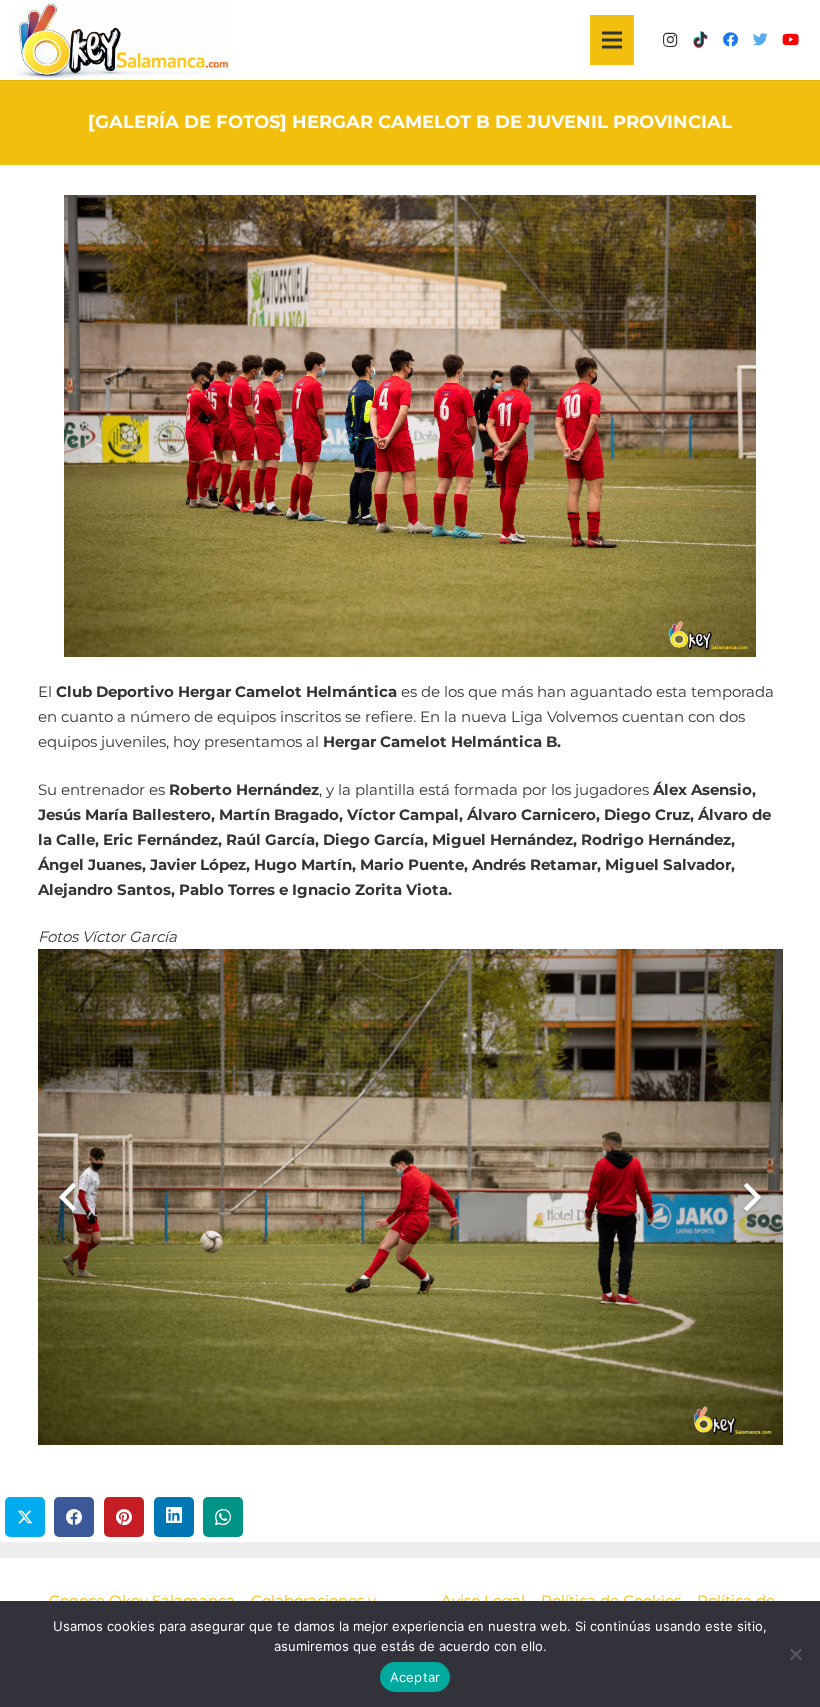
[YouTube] (790, 40)
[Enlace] (123, 40)
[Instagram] (670, 40)
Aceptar (415, 1677)
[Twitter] (760, 40)
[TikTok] (700, 40)
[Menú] (612, 40)
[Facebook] (730, 40)
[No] (795, 1654)
